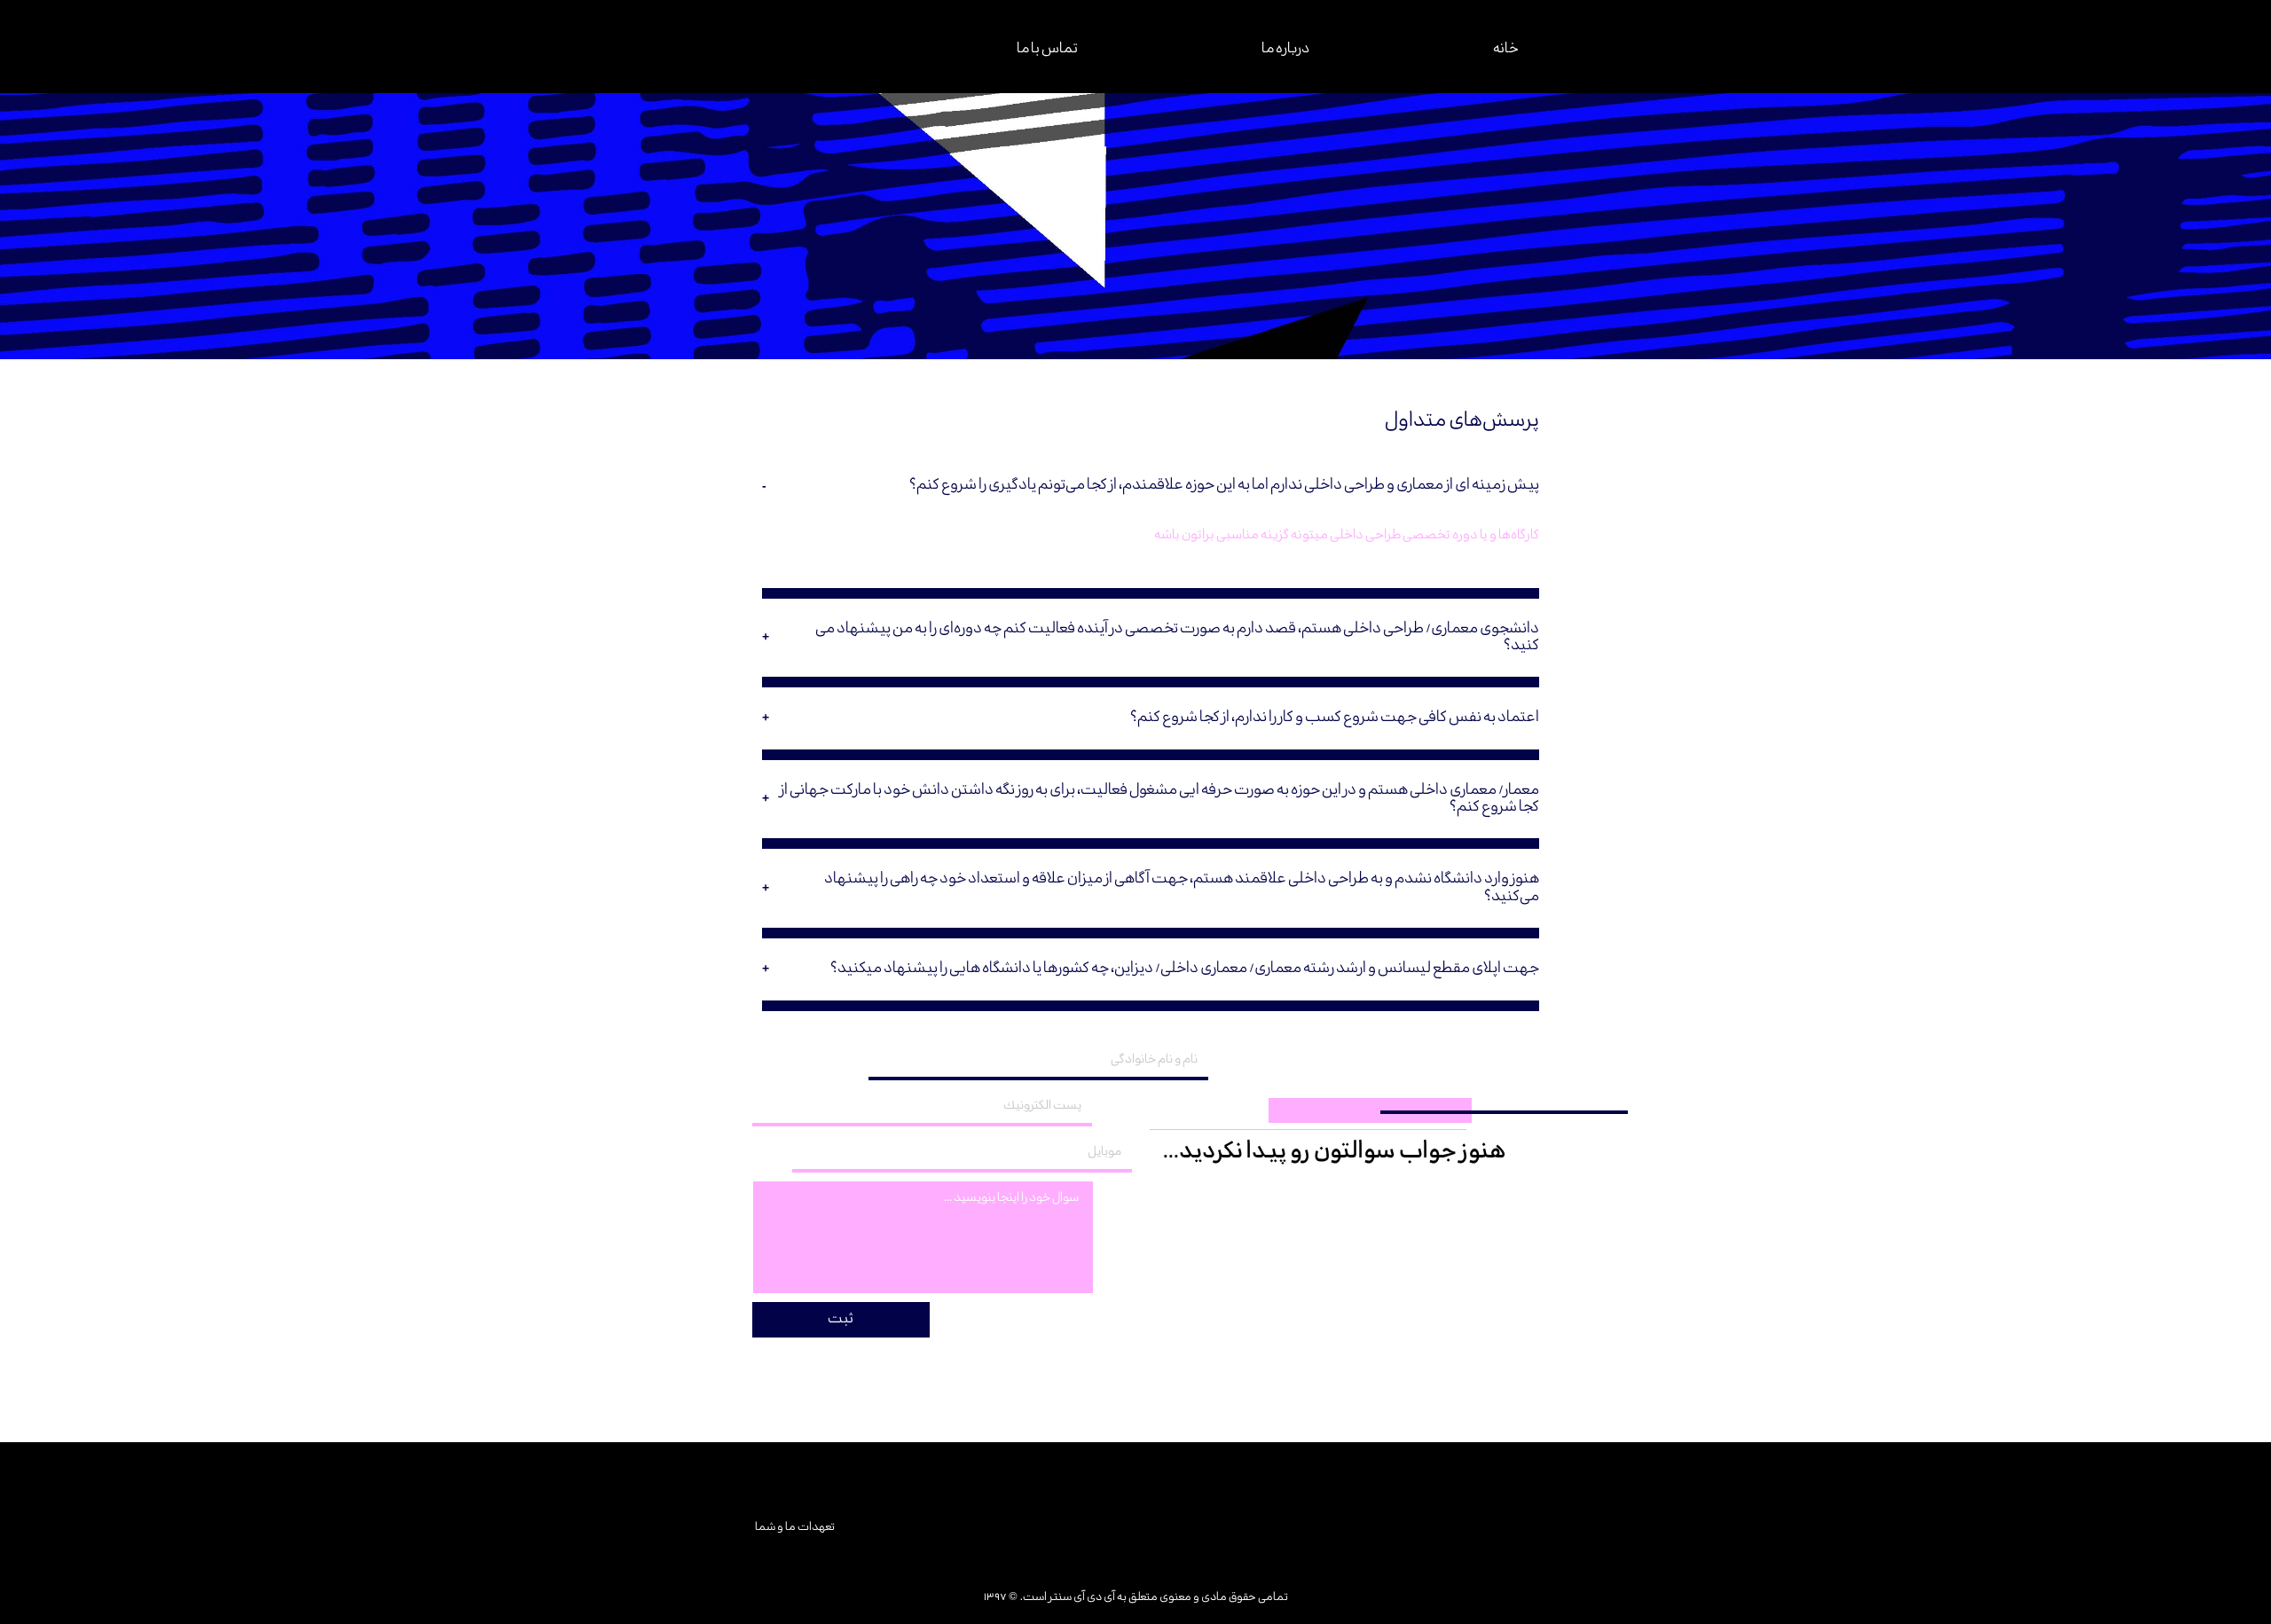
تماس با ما (1047, 49)
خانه (1506, 49)
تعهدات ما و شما (794, 1527)
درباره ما (1285, 49)
